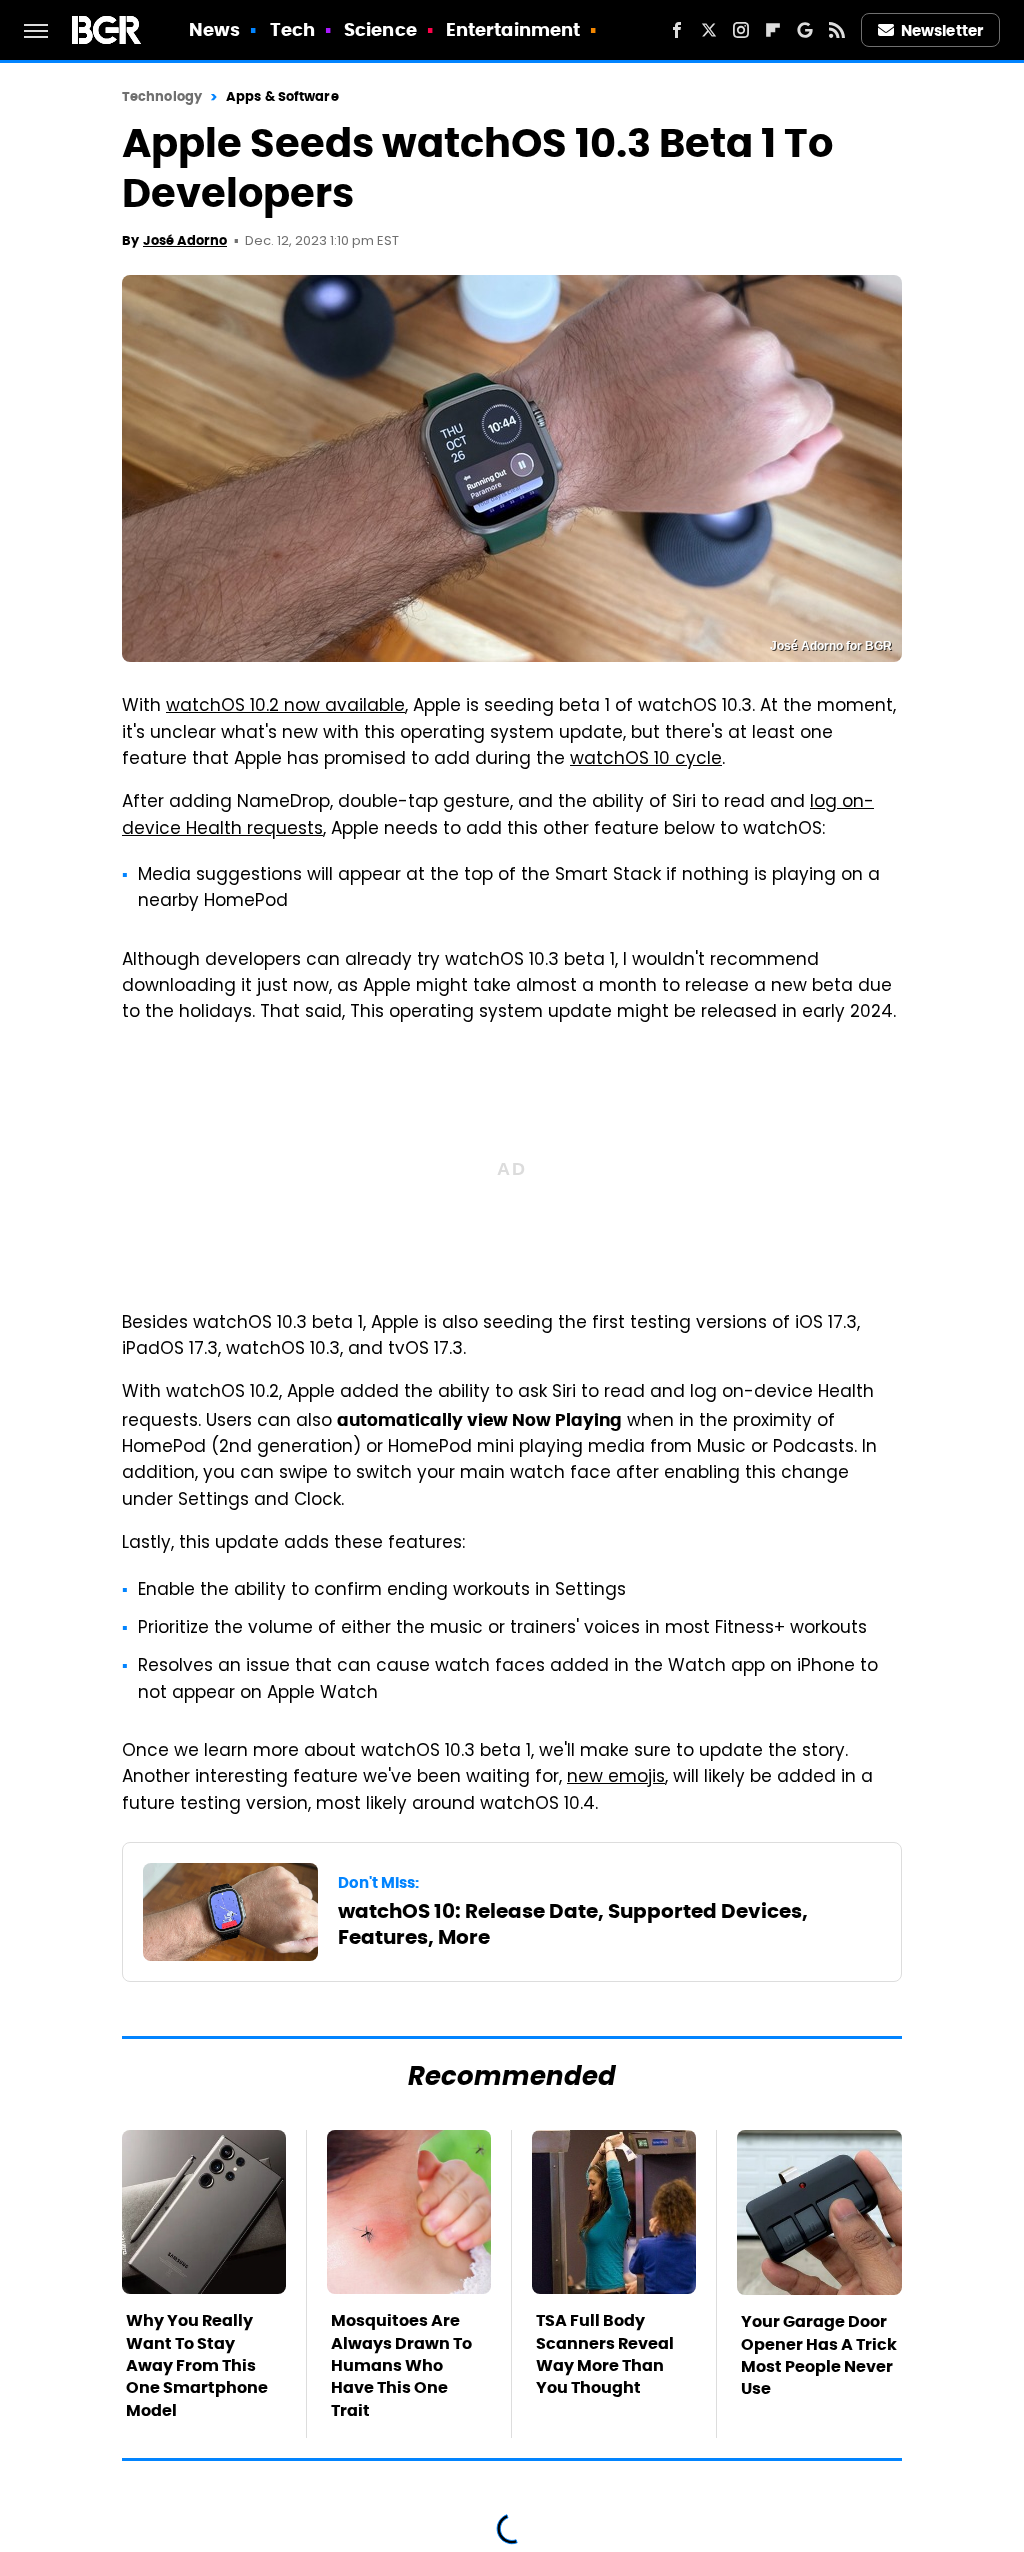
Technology (162, 96)
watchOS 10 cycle (646, 760)
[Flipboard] (773, 30)
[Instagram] (741, 30)
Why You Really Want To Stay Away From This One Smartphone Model (197, 2365)
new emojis (616, 1778)
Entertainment (513, 29)
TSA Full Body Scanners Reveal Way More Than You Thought (605, 2354)
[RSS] (837, 30)
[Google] (805, 30)
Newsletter (942, 30)
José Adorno (185, 240)
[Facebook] (677, 30)
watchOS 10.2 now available (285, 707)
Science (380, 29)
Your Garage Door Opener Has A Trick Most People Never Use (819, 2355)
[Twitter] (709, 30)
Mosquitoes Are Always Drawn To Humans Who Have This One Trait (401, 2365)
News (214, 29)
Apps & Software (282, 96)
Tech (292, 29)
